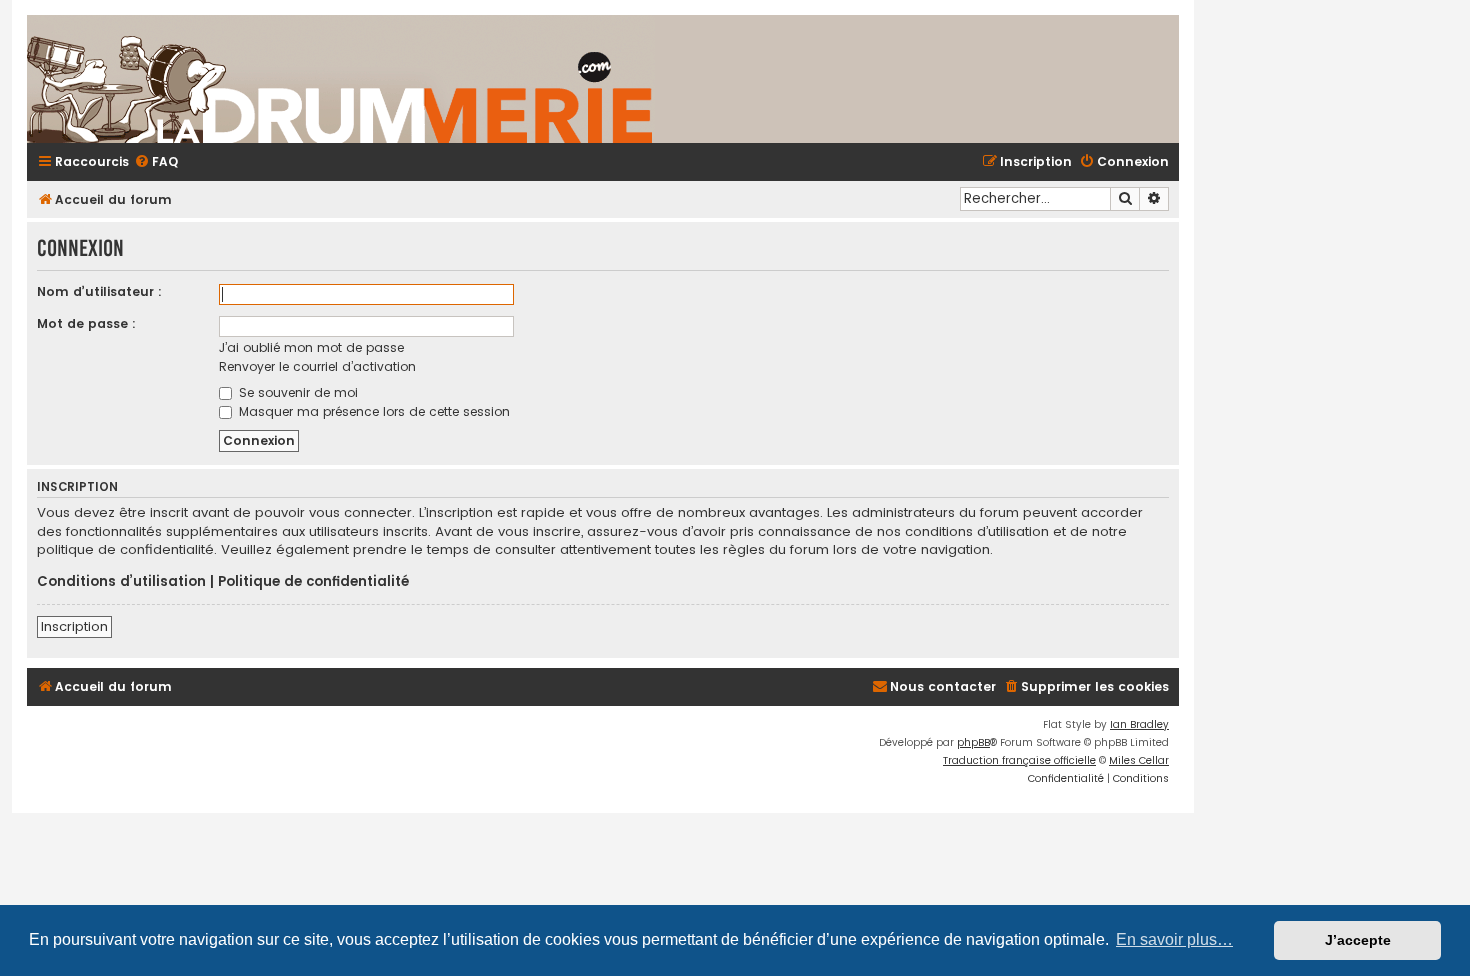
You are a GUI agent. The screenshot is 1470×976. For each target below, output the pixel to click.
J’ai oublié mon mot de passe (311, 347)
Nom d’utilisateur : (99, 291)
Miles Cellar (1139, 760)
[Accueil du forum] (577, 79)
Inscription (74, 626)
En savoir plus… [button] (1174, 939)
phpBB (973, 742)
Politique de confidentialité (313, 582)
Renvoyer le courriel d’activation (317, 366)
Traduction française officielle (1019, 760)
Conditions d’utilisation (121, 582)
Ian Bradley (1139, 724)
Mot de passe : (86, 323)
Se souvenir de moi (296, 392)
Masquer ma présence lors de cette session (372, 411)
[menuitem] (156, 162)
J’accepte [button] (1358, 940)
